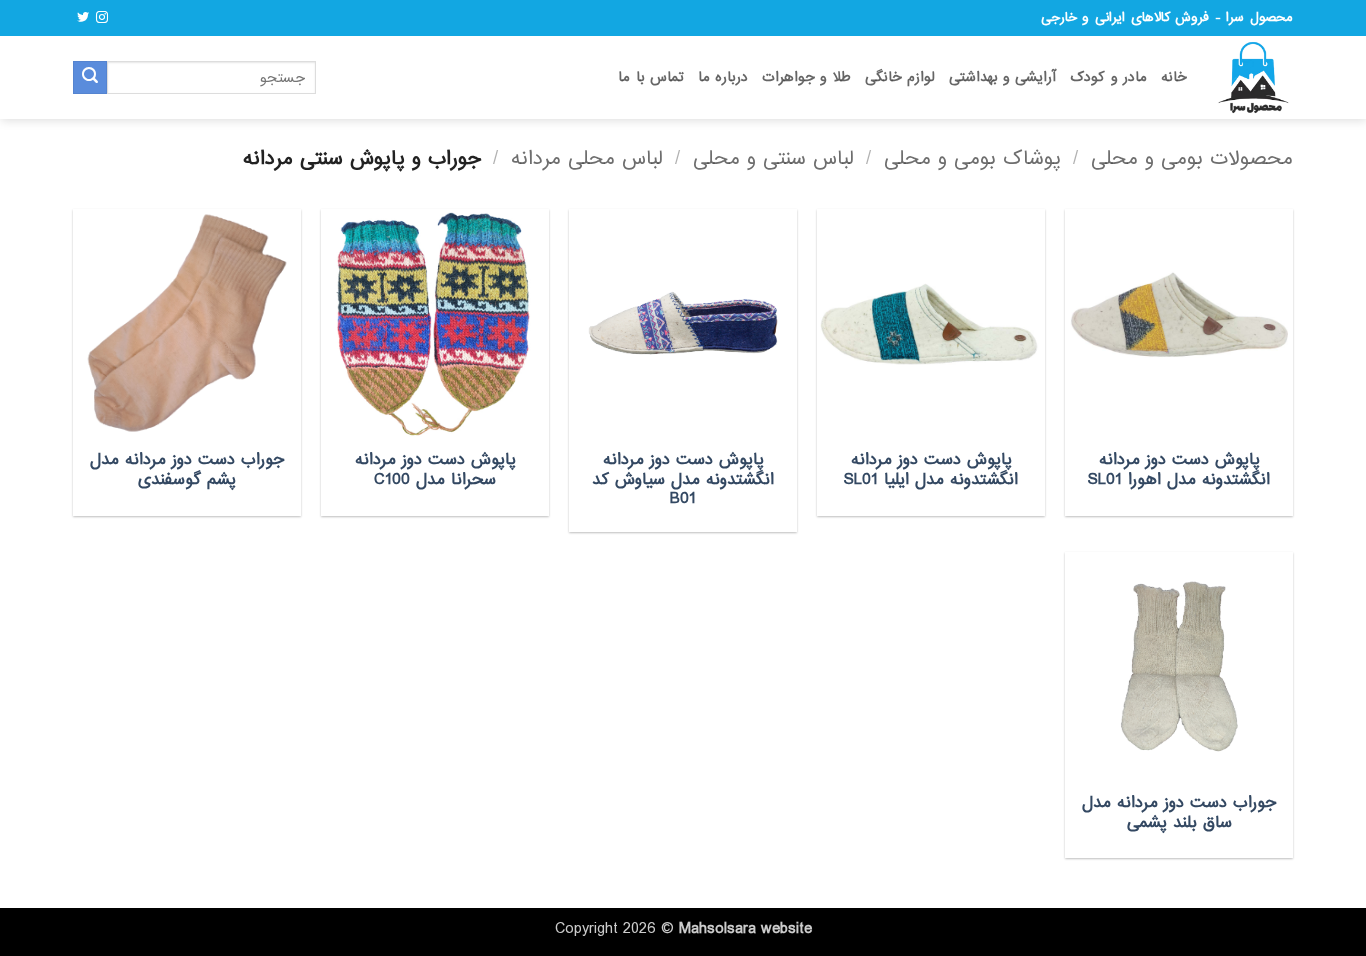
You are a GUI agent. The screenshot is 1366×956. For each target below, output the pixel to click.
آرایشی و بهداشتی (1003, 77)
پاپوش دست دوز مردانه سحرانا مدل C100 (435, 469)
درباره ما (723, 77)
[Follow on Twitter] (83, 18)
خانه (1174, 77)
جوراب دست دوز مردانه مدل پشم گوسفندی (187, 469)
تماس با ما (651, 77)
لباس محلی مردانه (587, 158)
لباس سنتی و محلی (773, 158)
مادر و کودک (1108, 77)
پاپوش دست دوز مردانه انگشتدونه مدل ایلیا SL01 (931, 469)
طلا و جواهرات (806, 77)
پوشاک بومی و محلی (972, 158)
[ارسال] (90, 78)
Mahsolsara (717, 929)
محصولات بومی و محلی (1192, 158)
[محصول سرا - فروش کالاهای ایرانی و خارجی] (1255, 78)
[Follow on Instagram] (102, 18)
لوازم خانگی (900, 77)
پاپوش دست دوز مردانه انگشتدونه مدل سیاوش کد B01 (683, 479)
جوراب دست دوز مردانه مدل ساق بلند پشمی (1179, 812)
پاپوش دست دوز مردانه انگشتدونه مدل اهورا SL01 (1179, 469)
